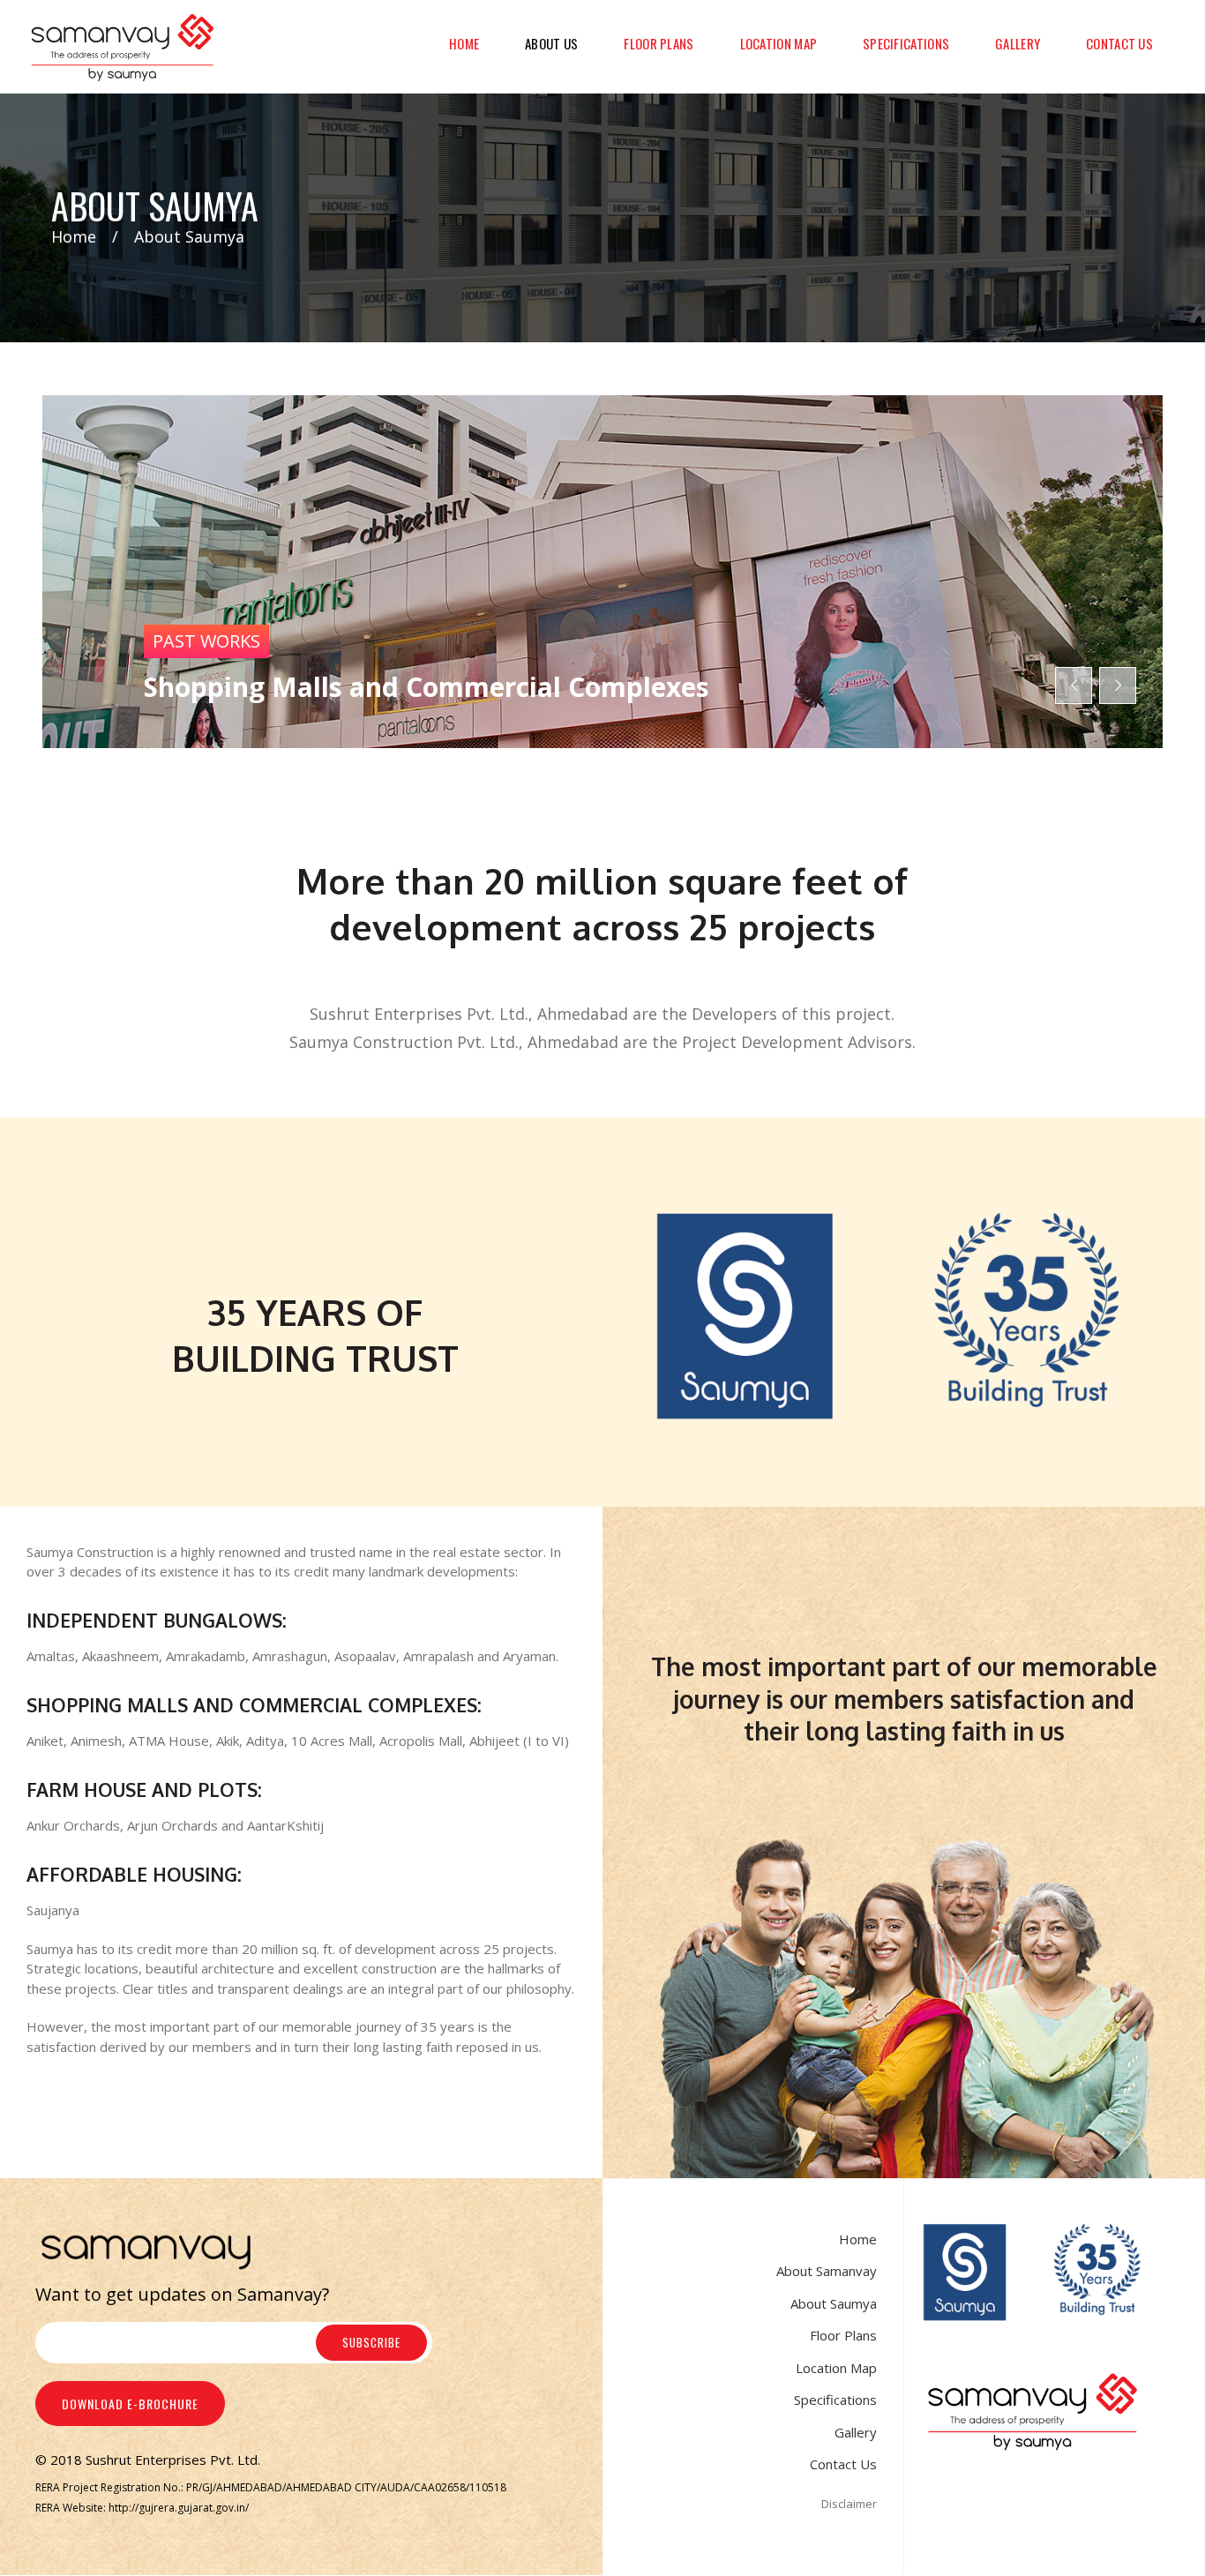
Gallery (856, 2432)
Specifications (835, 2400)
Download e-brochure (130, 2404)
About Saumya (834, 2303)
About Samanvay (827, 2271)
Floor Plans (843, 2335)
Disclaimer (849, 2504)
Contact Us (843, 2464)
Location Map (836, 2368)
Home (74, 236)
